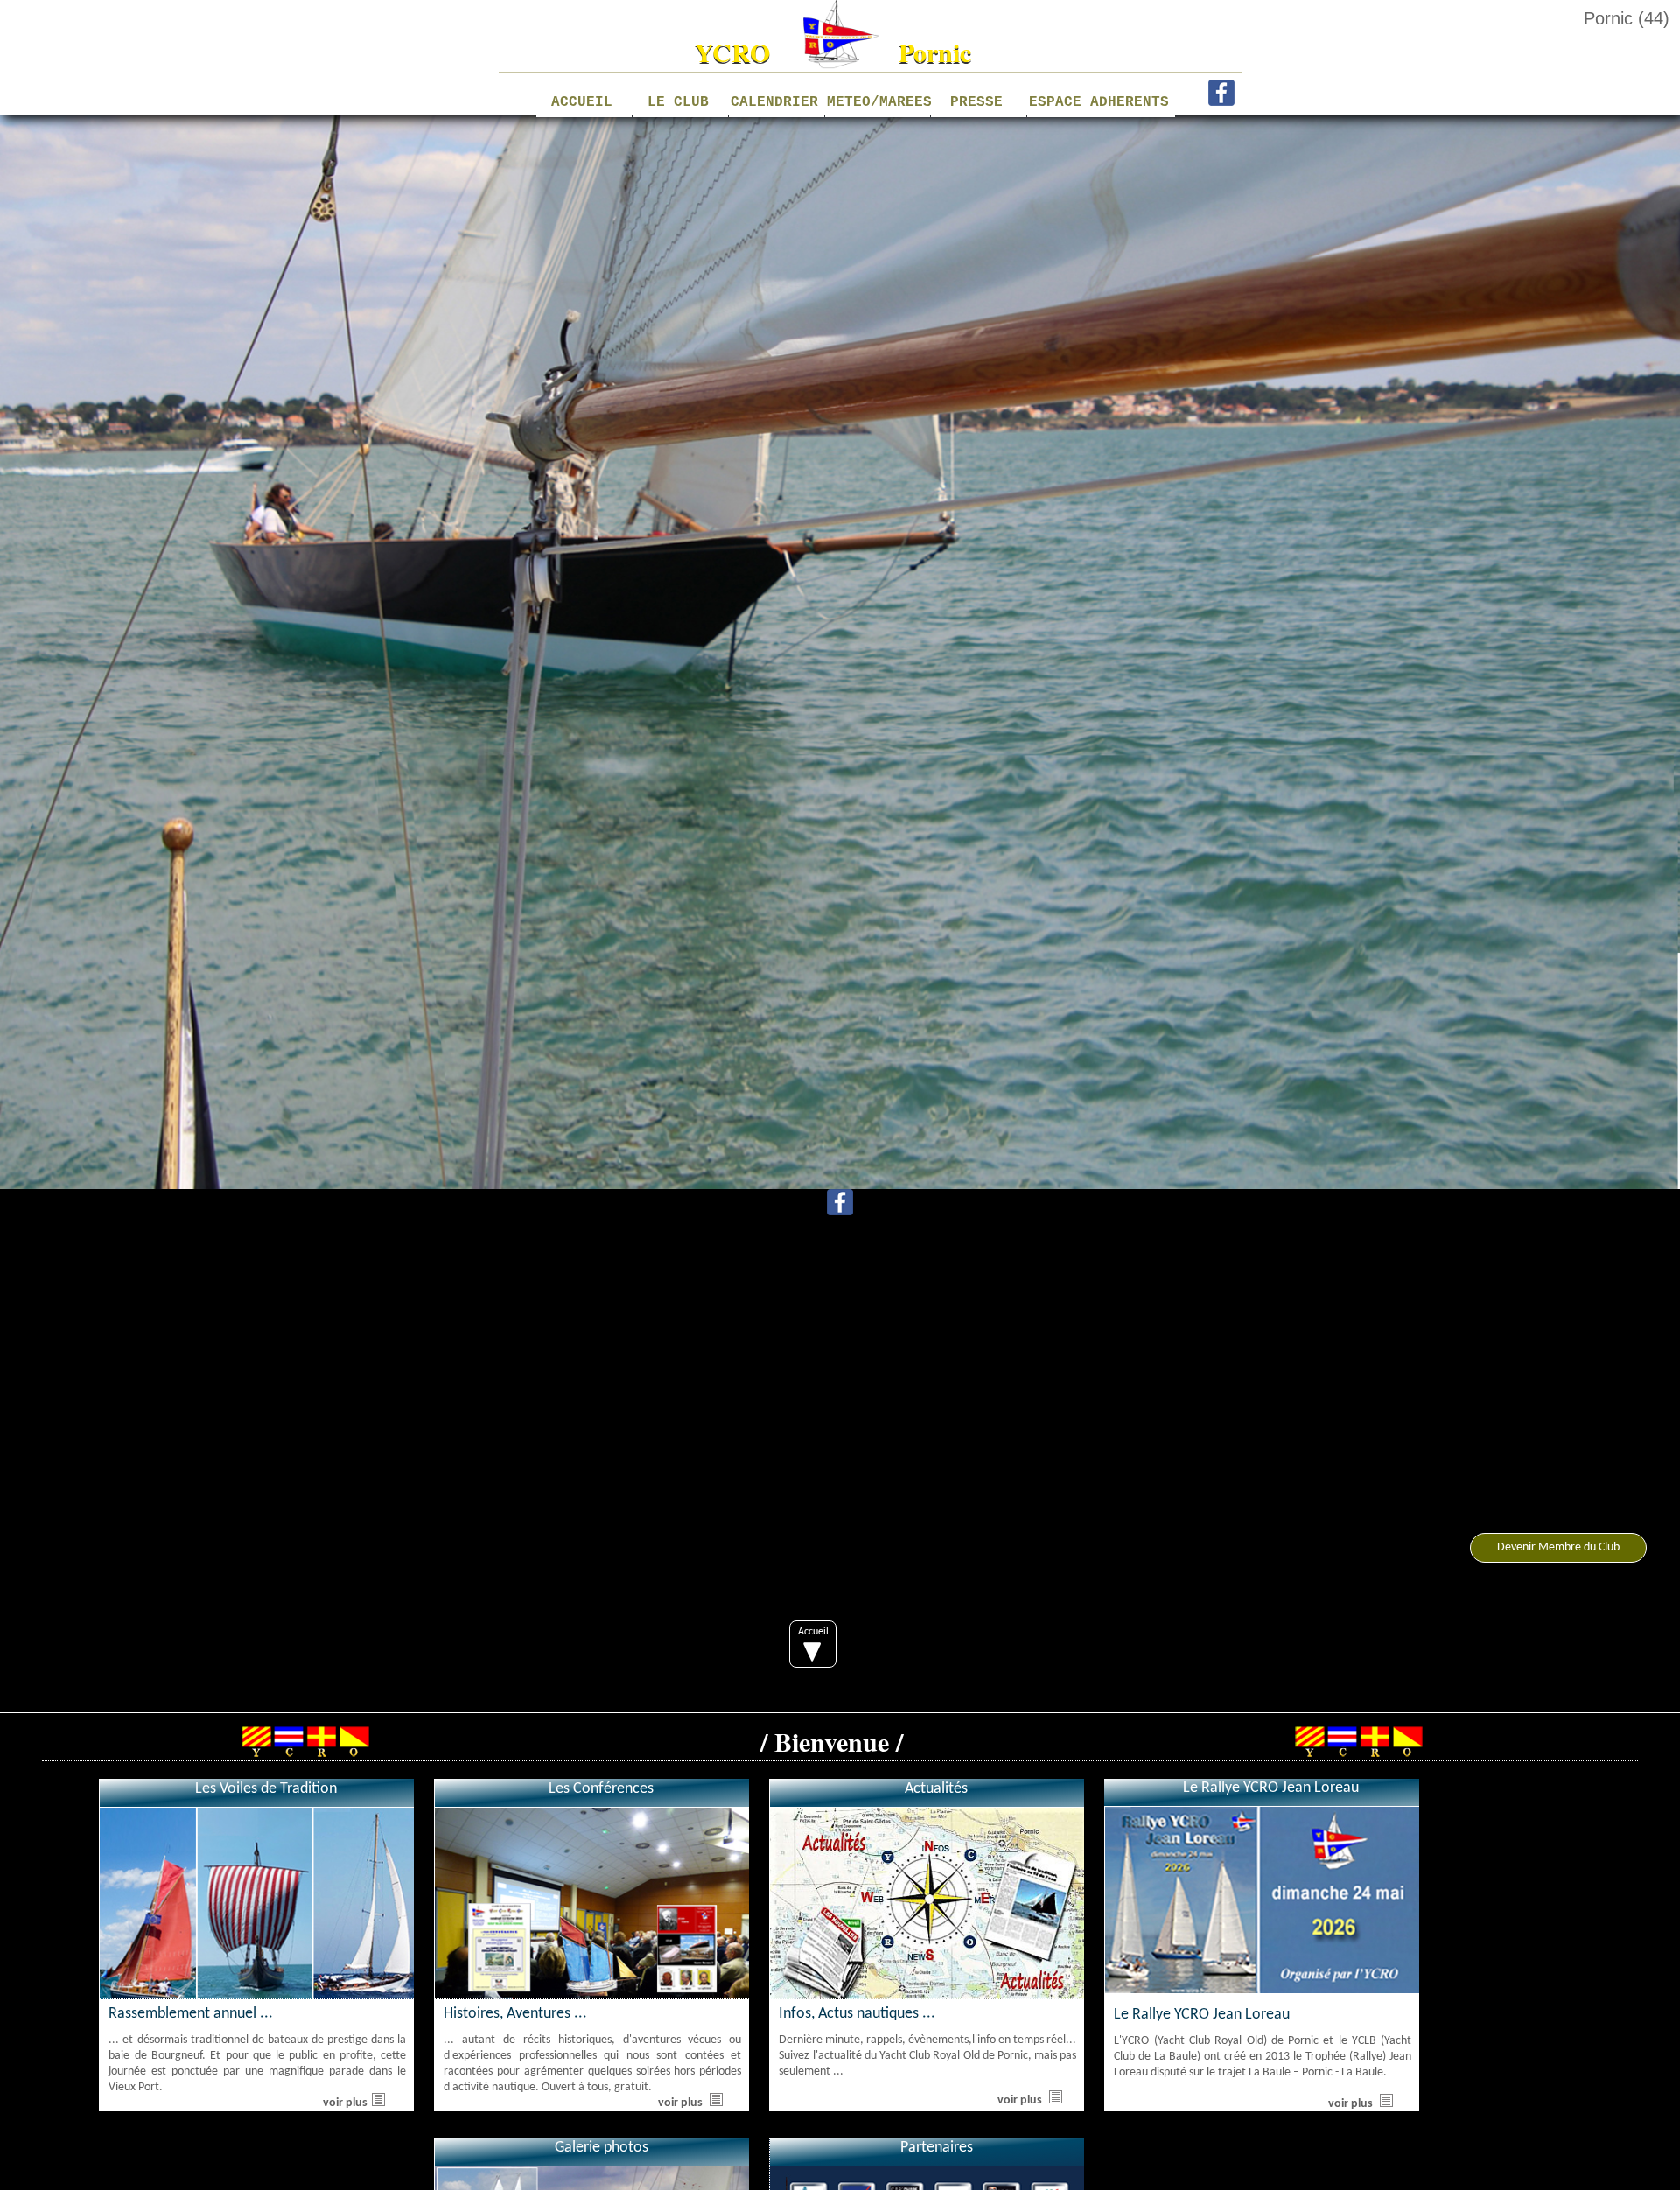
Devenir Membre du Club (1558, 1547)
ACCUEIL (582, 102)
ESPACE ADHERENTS (1100, 106)
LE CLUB (678, 102)
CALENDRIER (774, 102)
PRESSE (976, 102)
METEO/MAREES (876, 102)
